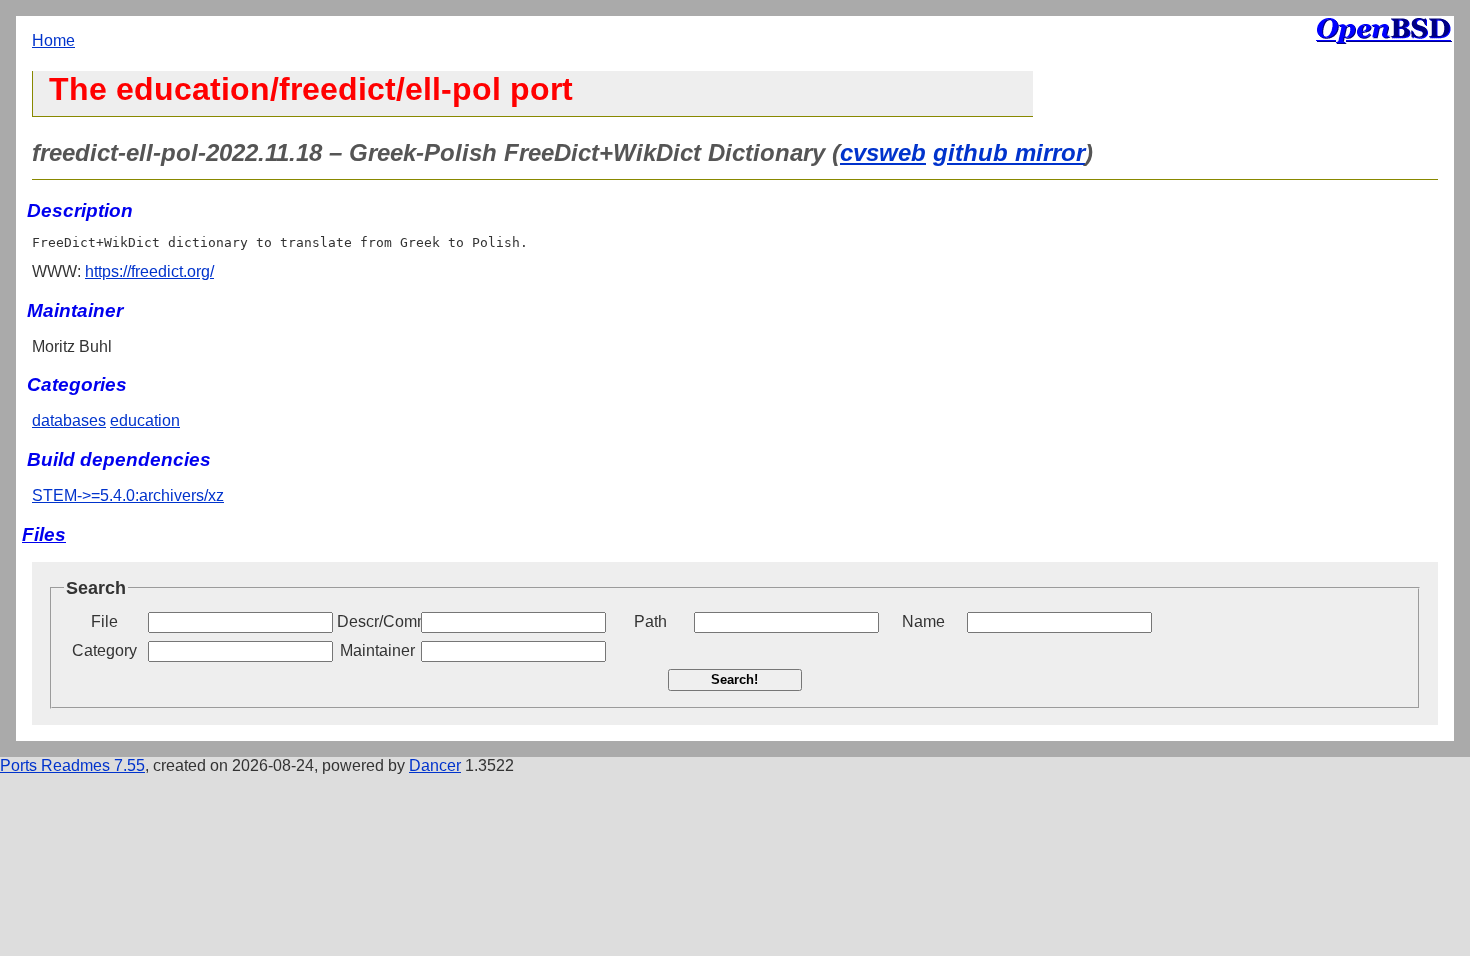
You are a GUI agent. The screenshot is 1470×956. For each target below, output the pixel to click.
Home (53, 40)
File (104, 621)
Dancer (435, 765)
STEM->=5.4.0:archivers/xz (128, 495)
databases (69, 420)
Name (923, 621)
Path (650, 621)
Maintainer (377, 650)
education (145, 420)
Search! (734, 679)
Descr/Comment (377, 621)
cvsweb (883, 152)
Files (44, 534)
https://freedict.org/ (149, 271)
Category (104, 650)
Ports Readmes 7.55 (72, 765)
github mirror (1009, 152)
